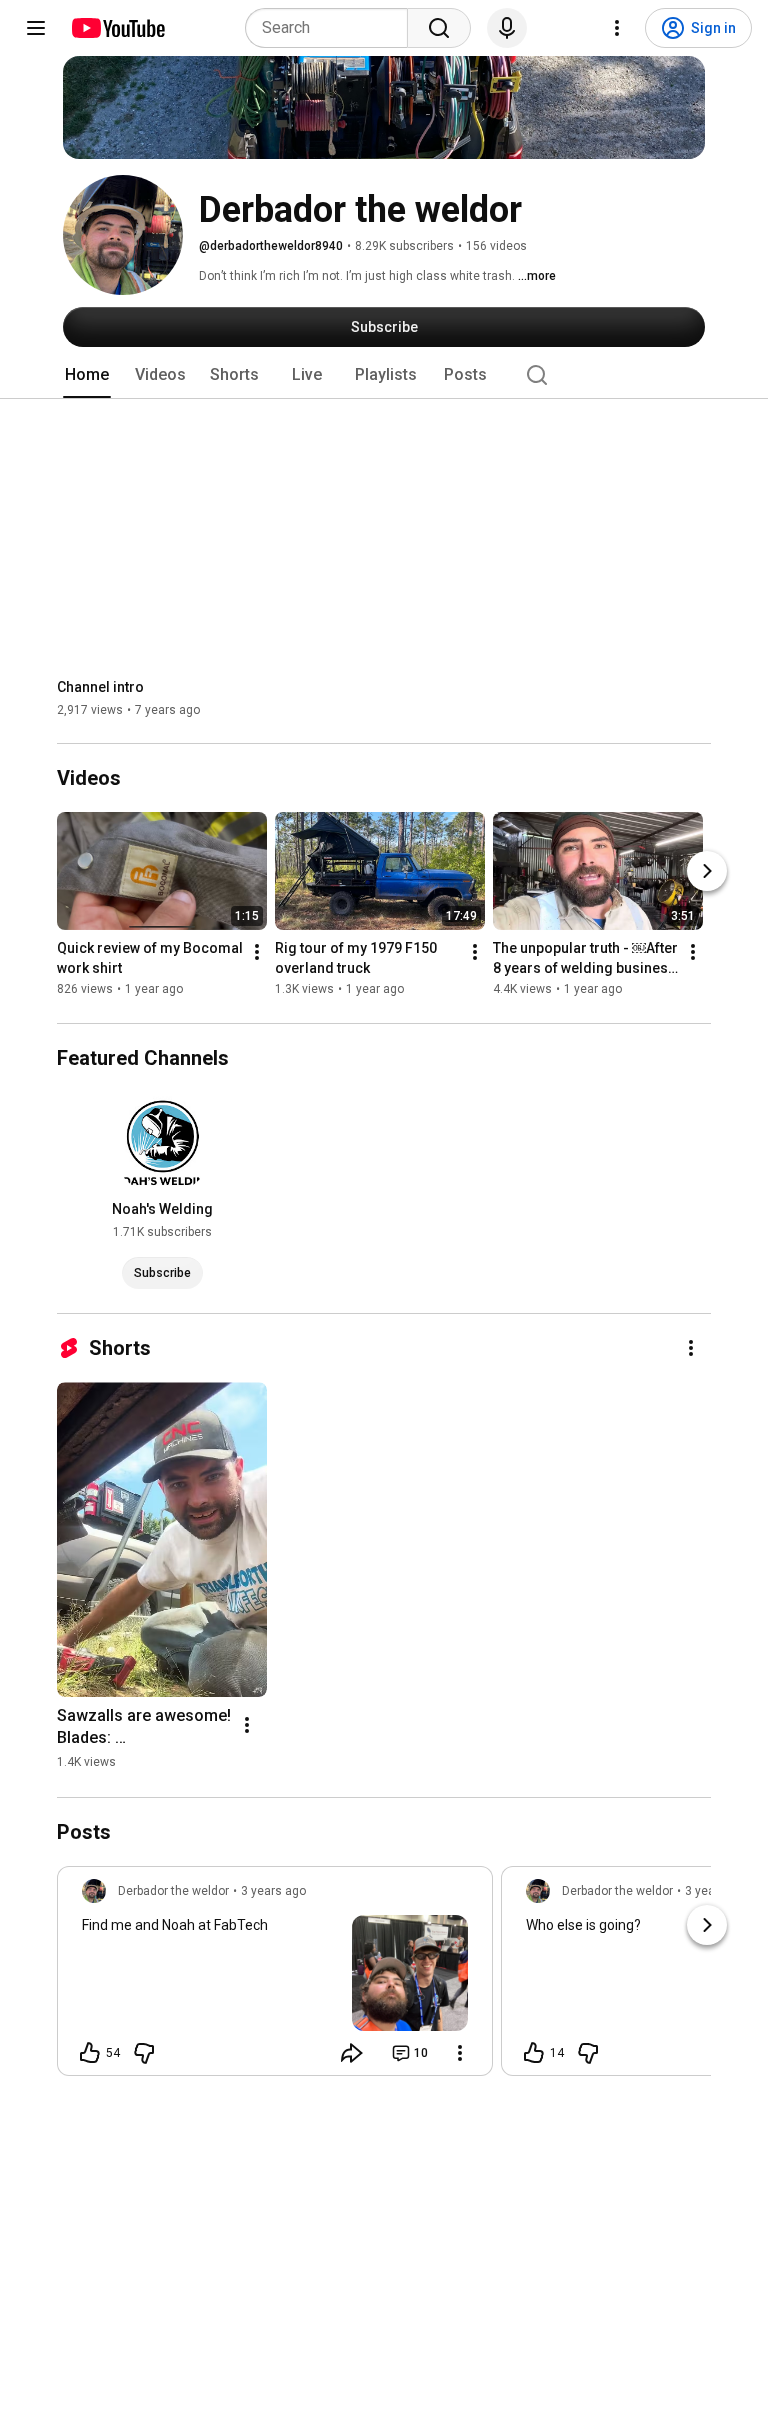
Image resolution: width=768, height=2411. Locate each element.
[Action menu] (460, 2053)
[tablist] (384, 375)
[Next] (707, 872)
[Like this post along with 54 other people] (90, 2053)
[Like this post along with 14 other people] (534, 2053)
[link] (275, 1977)
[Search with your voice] (507, 28)
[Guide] (36, 28)
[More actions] (257, 953)
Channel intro (100, 687)
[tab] (87, 375)
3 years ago (273, 1891)
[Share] (352, 2053)
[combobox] (332, 28)
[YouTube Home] (117, 28)
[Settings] (617, 28)
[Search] (439, 28)
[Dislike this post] (144, 2053)
